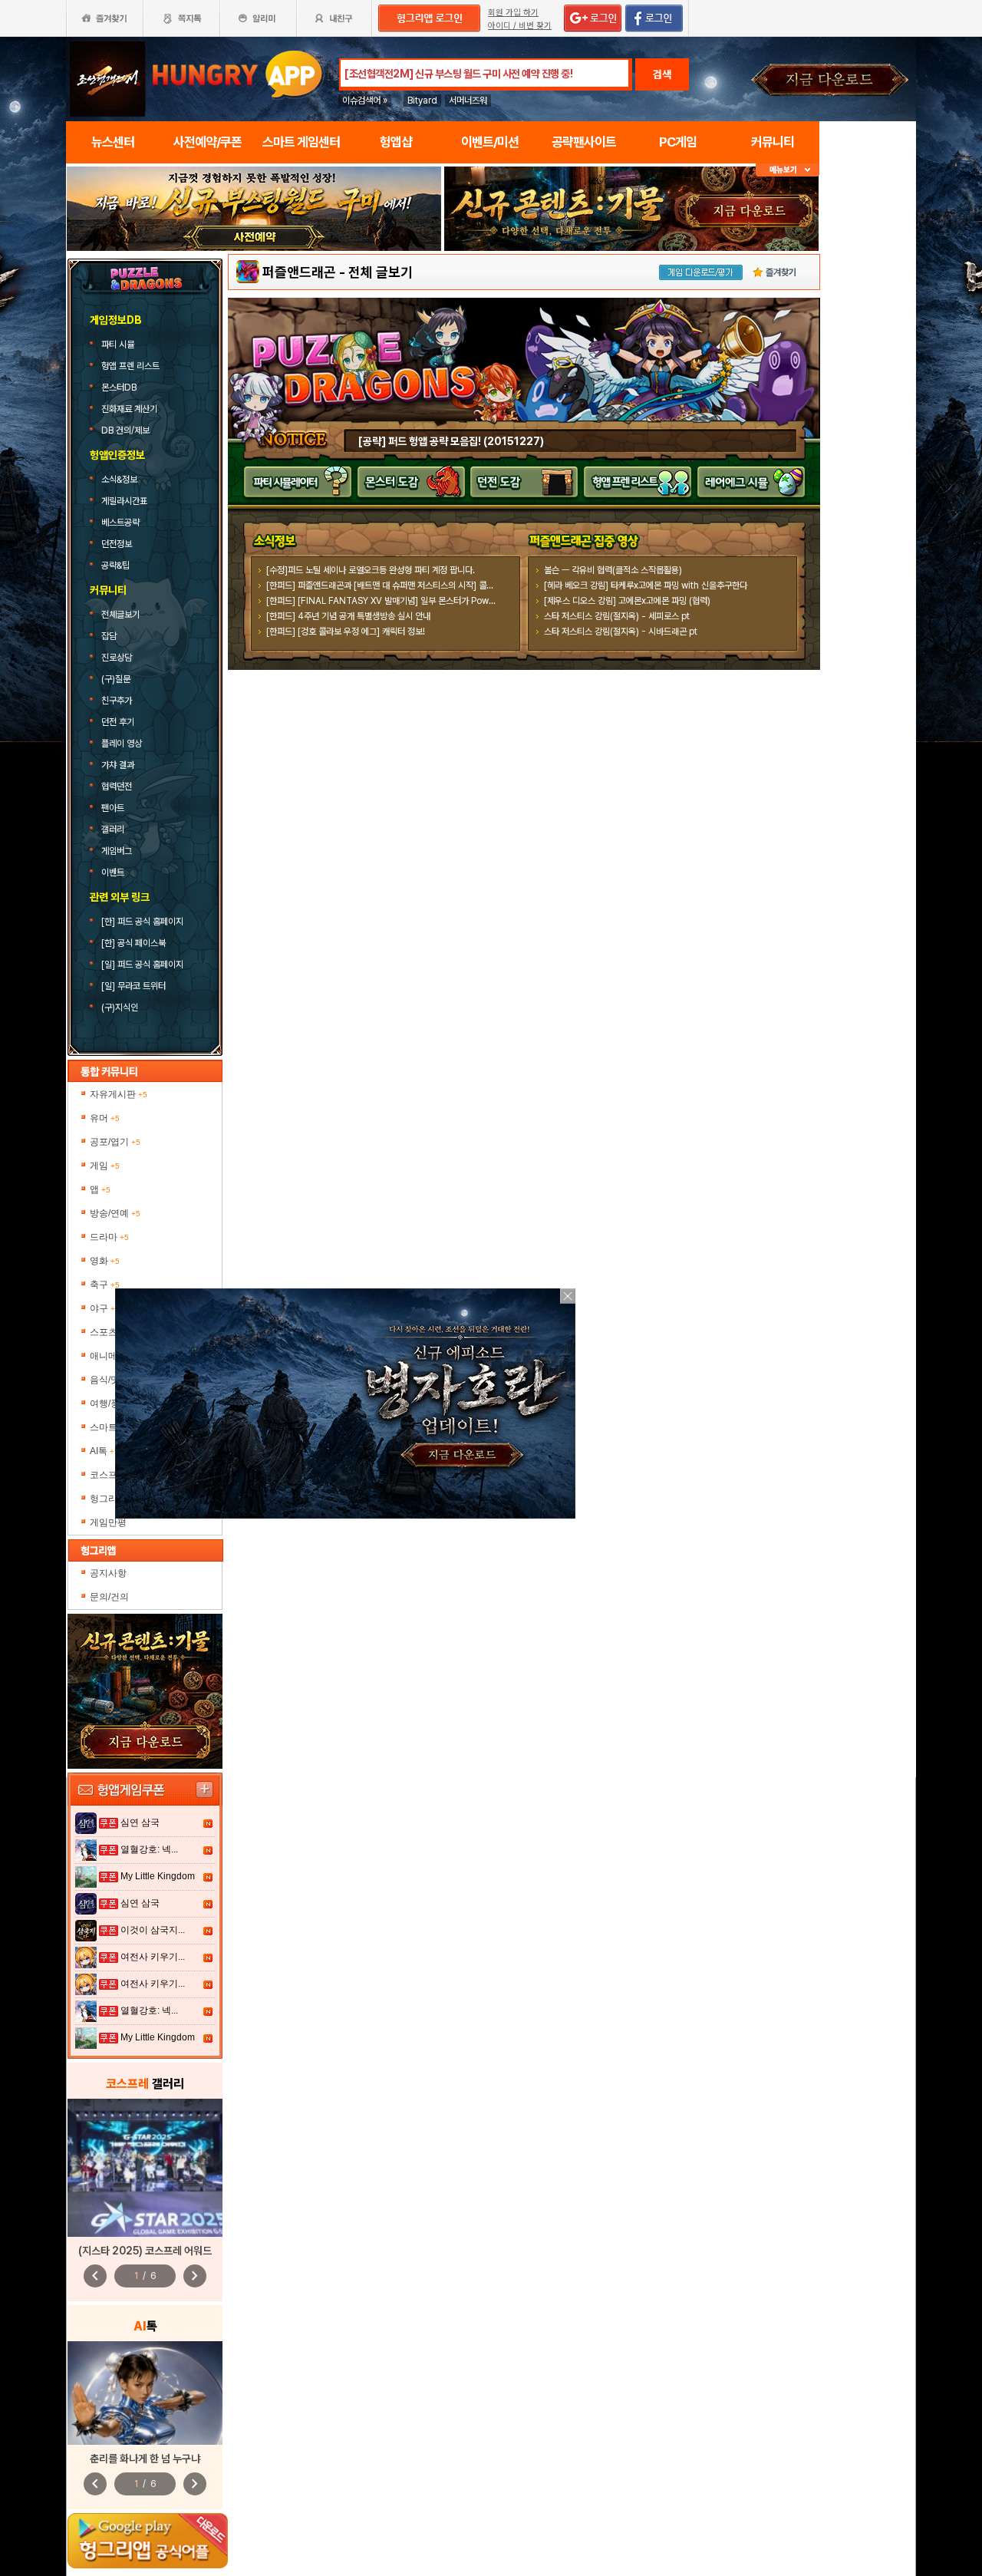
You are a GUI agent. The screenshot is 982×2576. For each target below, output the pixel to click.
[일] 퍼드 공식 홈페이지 (143, 965)
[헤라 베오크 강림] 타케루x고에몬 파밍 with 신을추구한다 (646, 585)
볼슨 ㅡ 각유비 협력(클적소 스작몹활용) (613, 570)
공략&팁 (115, 566)
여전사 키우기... (153, 1957)
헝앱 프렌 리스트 (132, 366)
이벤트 (113, 872)
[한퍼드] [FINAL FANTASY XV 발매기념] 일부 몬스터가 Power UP (389, 601)
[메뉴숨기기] (788, 170)
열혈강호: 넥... (149, 1849)
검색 (662, 74)
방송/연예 (115, 1213)
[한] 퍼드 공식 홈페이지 (143, 922)
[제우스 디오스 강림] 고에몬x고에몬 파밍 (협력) (627, 601)
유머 (105, 1118)
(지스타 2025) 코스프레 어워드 (145, 2251)
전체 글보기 (381, 272)
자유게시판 (119, 1094)
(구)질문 (116, 679)
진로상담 (117, 658)
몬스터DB (120, 388)
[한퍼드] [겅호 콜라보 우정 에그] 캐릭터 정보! (346, 632)
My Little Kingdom (158, 1876)
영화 (105, 1261)
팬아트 (113, 808)
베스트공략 (122, 523)
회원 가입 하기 (513, 13)
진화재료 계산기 (130, 409)
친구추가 (117, 701)
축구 (105, 1285)
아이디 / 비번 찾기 (520, 26)
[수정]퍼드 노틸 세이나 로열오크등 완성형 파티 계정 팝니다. (371, 570)
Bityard (422, 101)
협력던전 (117, 787)
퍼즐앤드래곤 (299, 272)
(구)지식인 (121, 1008)
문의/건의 (109, 1597)
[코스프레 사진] (145, 2168)
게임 (105, 1166)
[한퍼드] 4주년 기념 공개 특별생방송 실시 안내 (348, 616)
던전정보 (117, 544)
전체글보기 (120, 615)
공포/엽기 (115, 1142)
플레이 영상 (122, 744)
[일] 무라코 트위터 (135, 986)
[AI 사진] (145, 2393)
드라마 (109, 1237)
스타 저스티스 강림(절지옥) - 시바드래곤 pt (621, 632)
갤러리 (113, 830)
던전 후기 (118, 722)
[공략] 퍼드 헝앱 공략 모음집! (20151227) (451, 441)
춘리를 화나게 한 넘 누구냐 (145, 2459)
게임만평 (108, 1522)
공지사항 (108, 1573)
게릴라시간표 (124, 501)
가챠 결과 (118, 765)
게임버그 (117, 851)
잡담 (109, 636)
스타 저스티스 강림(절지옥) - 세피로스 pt (617, 616)
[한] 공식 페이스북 (135, 943)
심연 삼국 (140, 1822)
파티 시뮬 (119, 345)
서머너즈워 (468, 101)
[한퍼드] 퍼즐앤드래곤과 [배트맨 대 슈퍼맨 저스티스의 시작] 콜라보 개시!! (395, 585)
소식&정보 (119, 480)
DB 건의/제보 (125, 430)
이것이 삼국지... (153, 1930)
